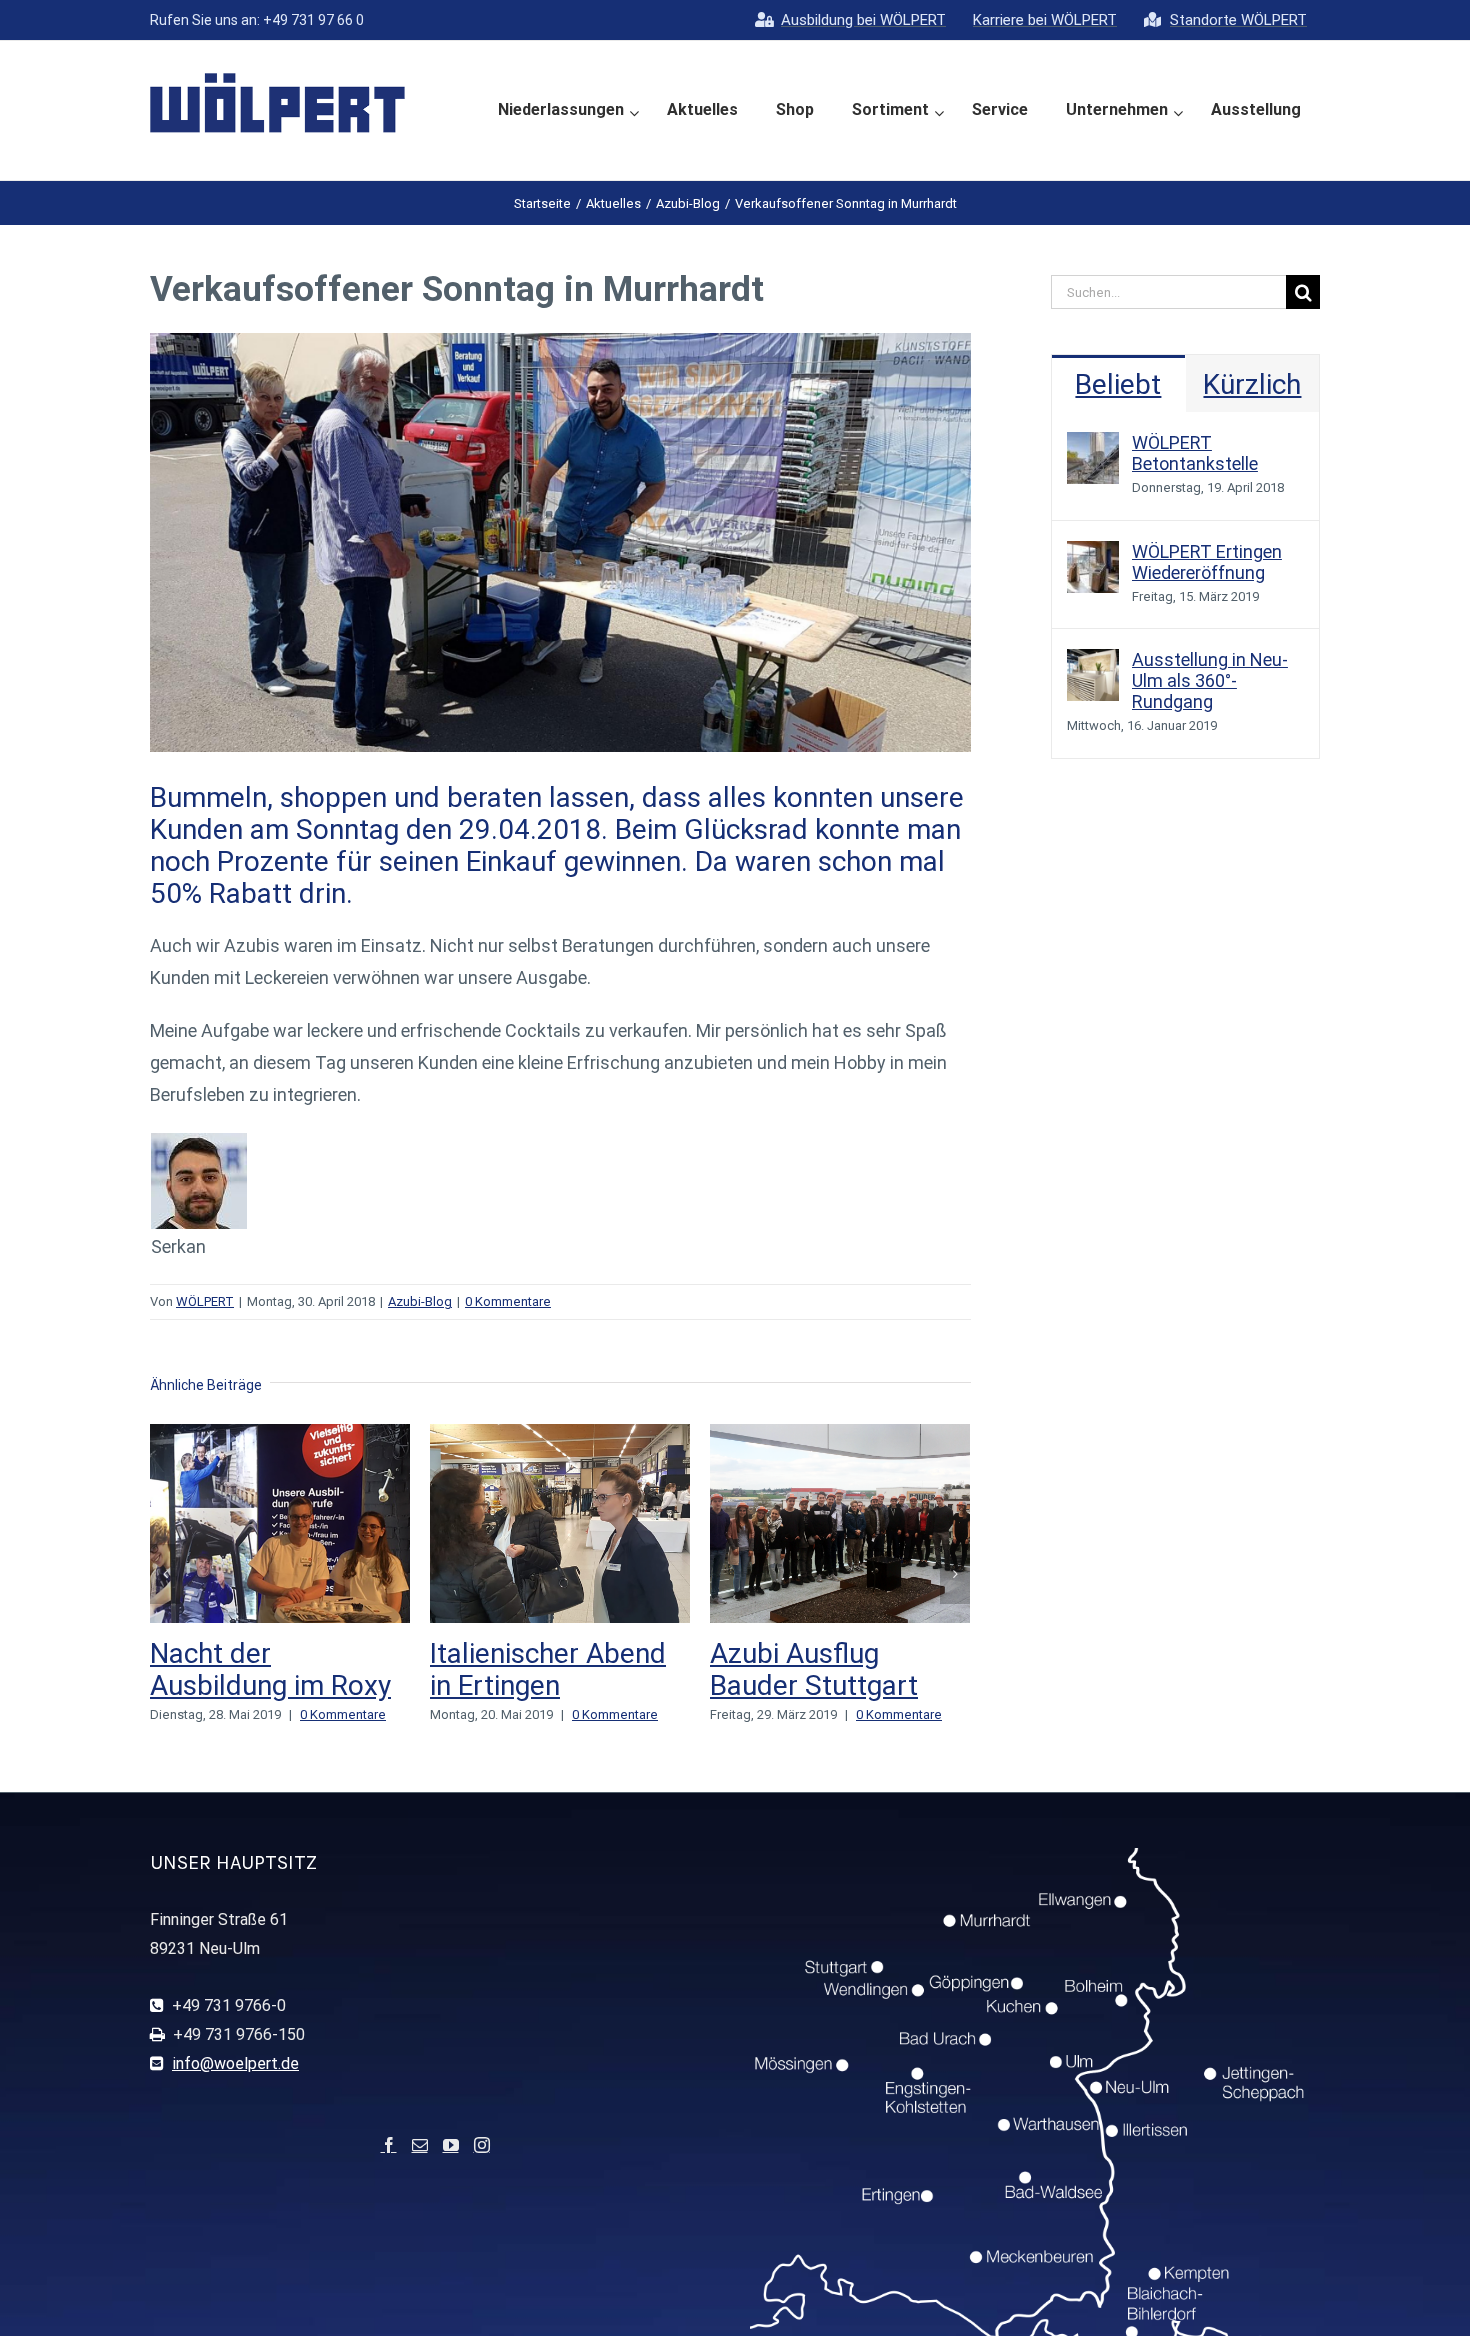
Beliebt (1118, 384)
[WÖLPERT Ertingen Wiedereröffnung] (1093, 556)
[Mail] (420, 2177)
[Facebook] (389, 2177)
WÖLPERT (205, 1301)
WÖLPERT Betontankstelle (1195, 453)
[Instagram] (482, 2177)
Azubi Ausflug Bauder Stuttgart (534, 1669)
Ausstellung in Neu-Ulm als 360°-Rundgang (1210, 680)
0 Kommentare (508, 1301)
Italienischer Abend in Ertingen (268, 1669)
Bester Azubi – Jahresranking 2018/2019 (801, 1685)
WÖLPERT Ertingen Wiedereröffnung (1207, 562)
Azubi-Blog (420, 1301)
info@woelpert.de (235, 2095)
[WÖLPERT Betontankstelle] (1093, 447)
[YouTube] (451, 2177)
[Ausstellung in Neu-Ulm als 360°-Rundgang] (1093, 664)
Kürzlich (1252, 384)
